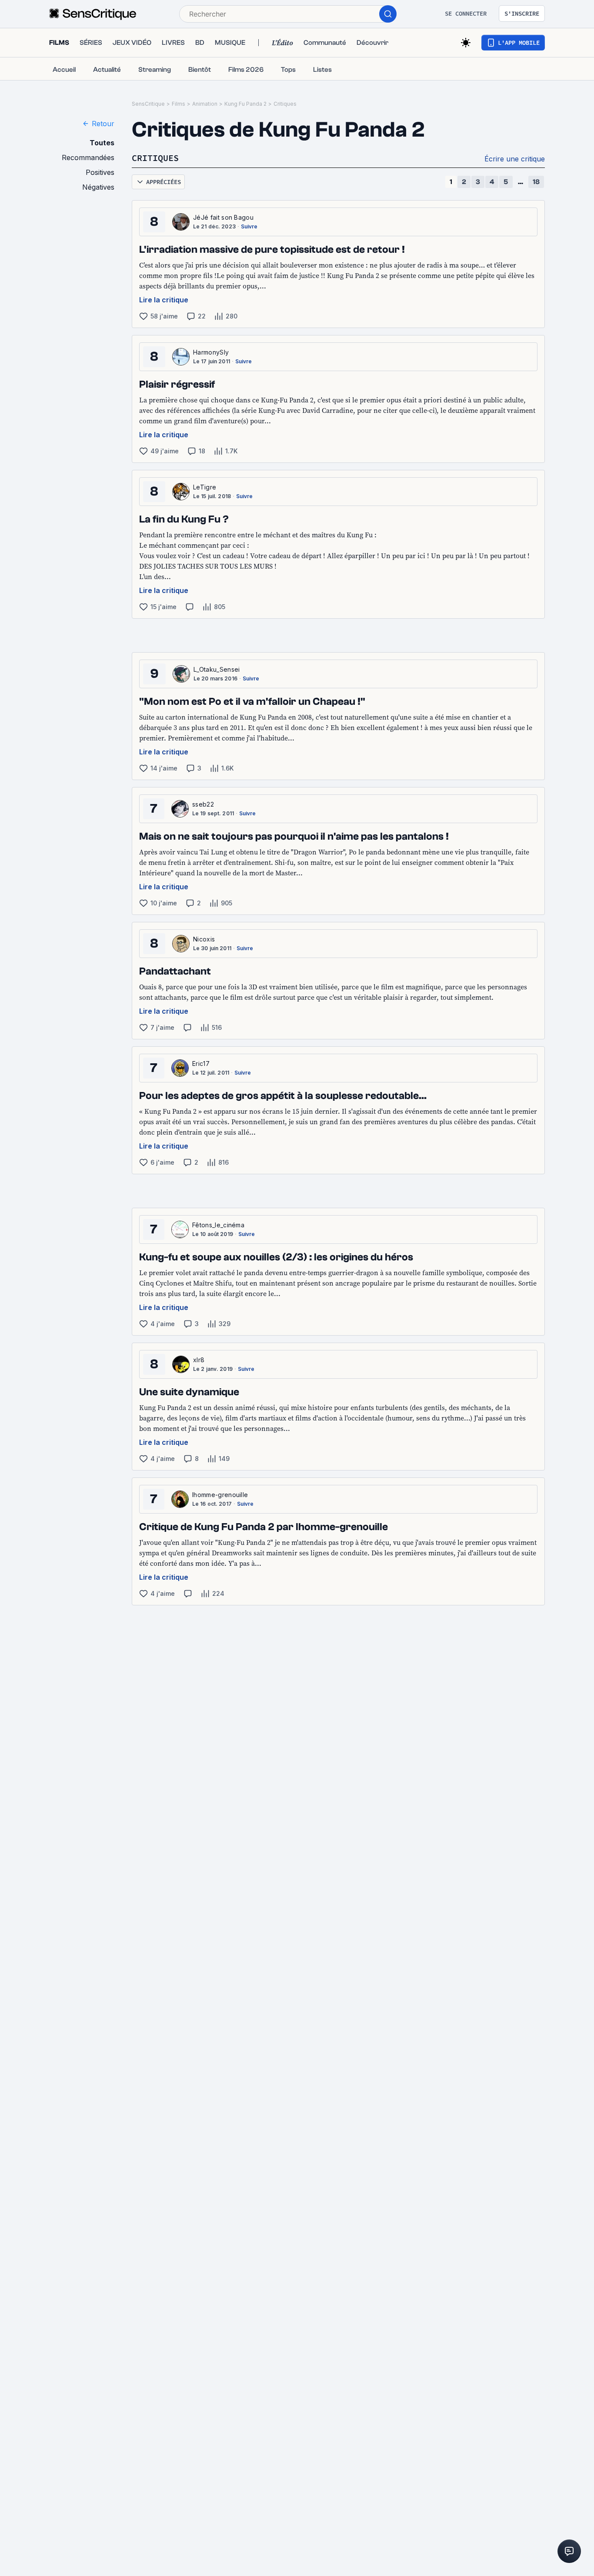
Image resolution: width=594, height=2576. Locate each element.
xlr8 (199, 1360)
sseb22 (203, 804)
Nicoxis (204, 939)
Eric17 (201, 1064)
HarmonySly (211, 352)
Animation (205, 104)
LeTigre (205, 487)
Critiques (285, 104)
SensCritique (148, 104)
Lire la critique (164, 300)
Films (179, 104)
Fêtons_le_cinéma (218, 1225)
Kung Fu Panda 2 (245, 104)
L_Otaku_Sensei (217, 669)
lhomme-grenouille (220, 1495)
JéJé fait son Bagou (223, 217)
